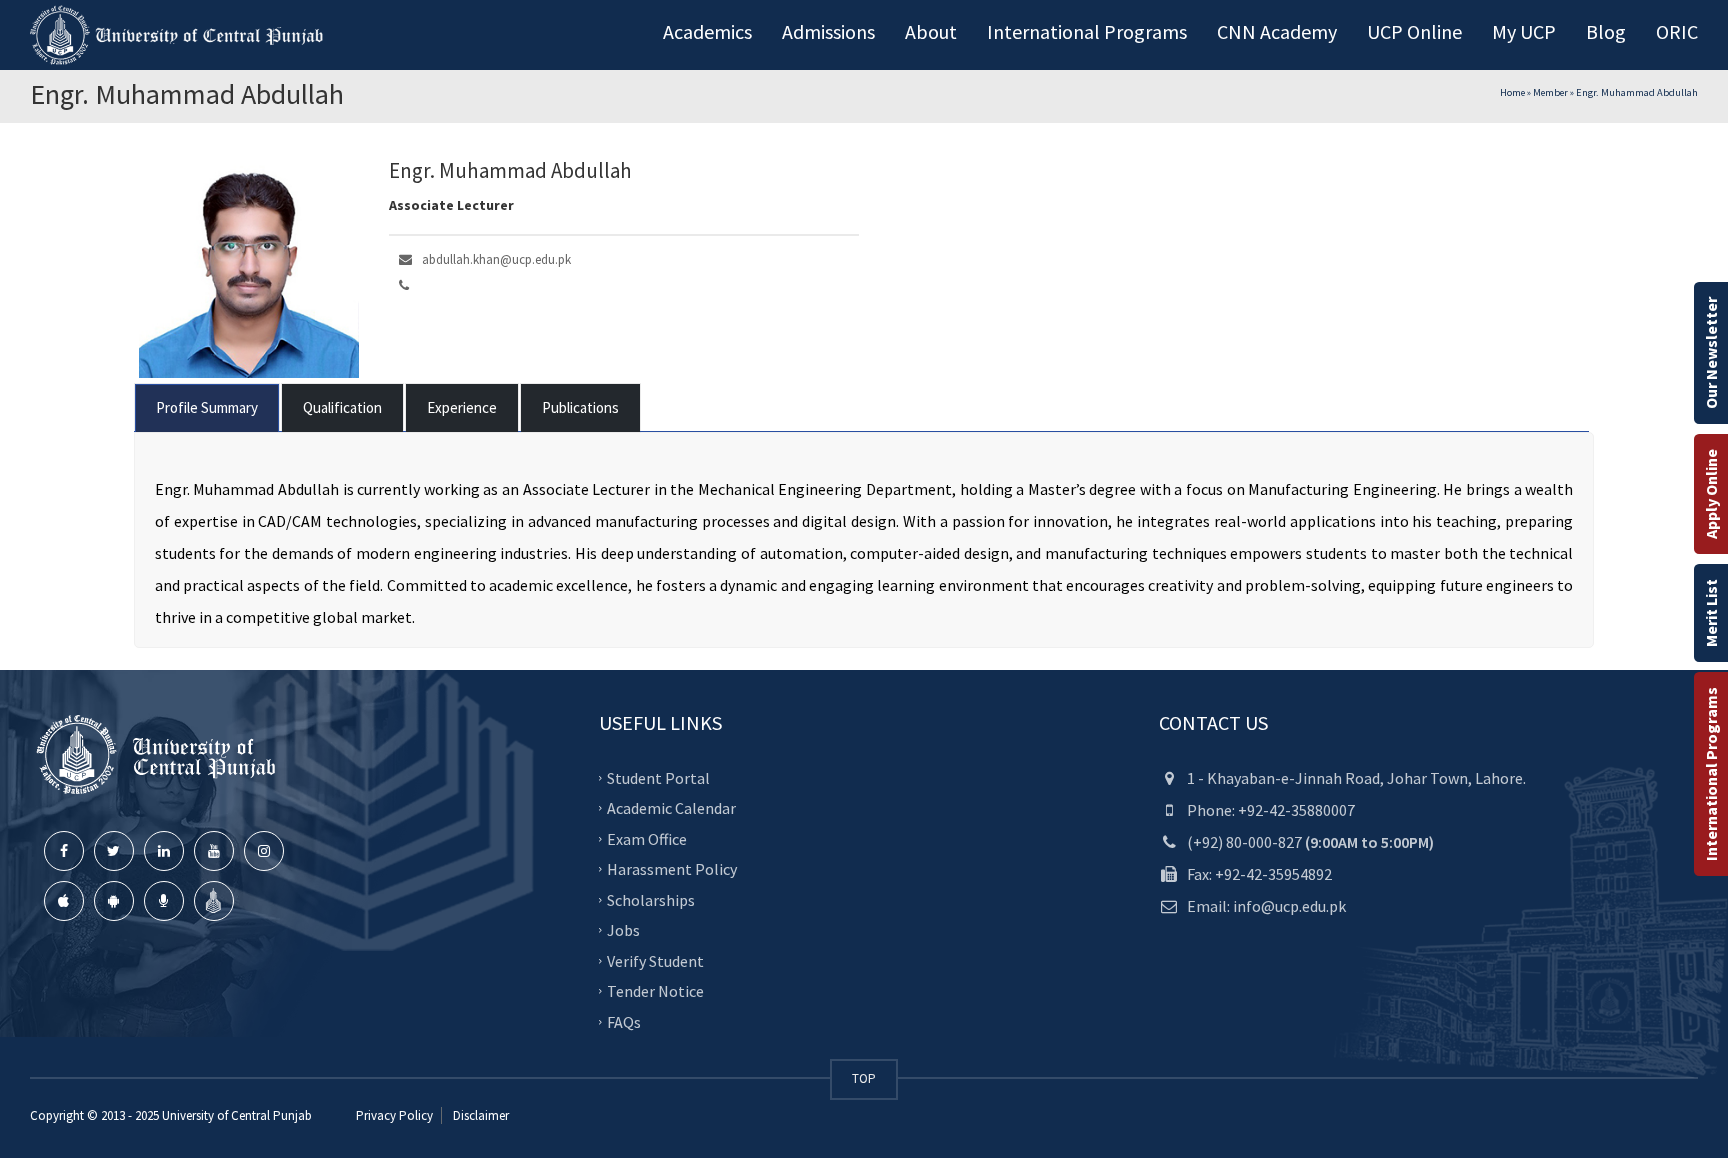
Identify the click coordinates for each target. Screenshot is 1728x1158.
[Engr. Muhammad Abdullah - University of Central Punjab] (180, 35)
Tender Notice (655, 991)
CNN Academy (1277, 31)
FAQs (624, 1021)
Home (1512, 92)
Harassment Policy (672, 869)
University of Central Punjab (237, 1115)
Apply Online (1711, 494)
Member (1550, 92)
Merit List (1711, 613)
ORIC (1677, 31)
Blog (1606, 31)
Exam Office (647, 838)
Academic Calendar (671, 808)
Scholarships (651, 899)
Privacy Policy (394, 1115)
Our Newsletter (1711, 353)
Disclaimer (479, 1115)
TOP (864, 1078)
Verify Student (655, 960)
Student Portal (658, 777)
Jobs (623, 930)
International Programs (1711, 774)
